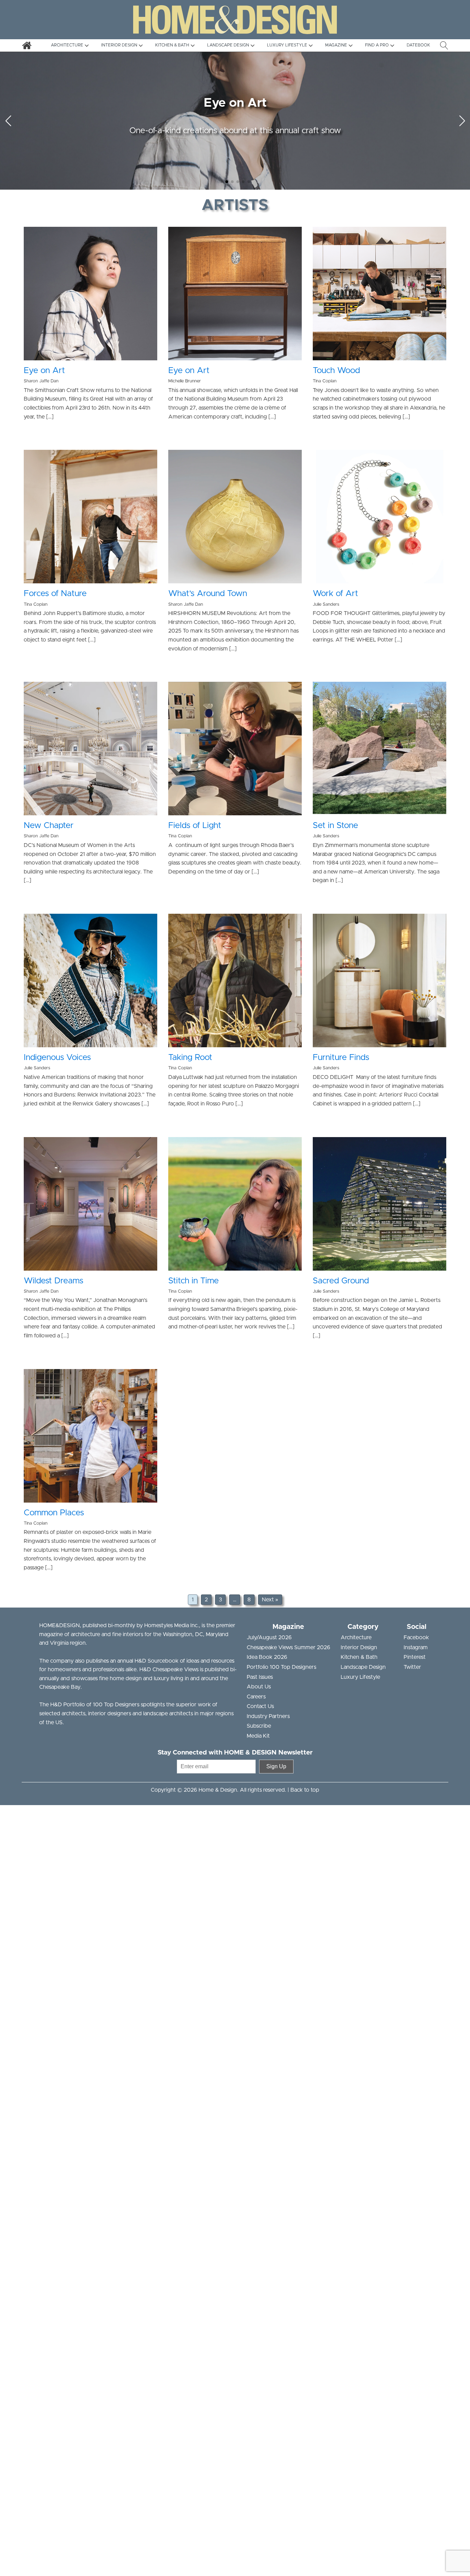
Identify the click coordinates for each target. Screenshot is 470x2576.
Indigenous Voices (57, 1058)
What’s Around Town (208, 594)
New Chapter (49, 826)
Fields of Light (195, 826)
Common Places (54, 1513)
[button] (221, 182)
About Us (259, 1687)
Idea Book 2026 (267, 1657)
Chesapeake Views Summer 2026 (289, 1647)
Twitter (412, 1667)
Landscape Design (363, 1667)
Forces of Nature (55, 594)
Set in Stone (335, 826)
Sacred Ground (341, 1281)
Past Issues (260, 1677)
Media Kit (258, 1736)
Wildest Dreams (54, 1281)
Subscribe (259, 1726)
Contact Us (260, 1706)
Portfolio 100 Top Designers (281, 1667)
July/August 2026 (269, 1637)
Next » (270, 1600)
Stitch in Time (194, 1281)
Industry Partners (268, 1716)
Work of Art (335, 594)
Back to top (305, 1790)
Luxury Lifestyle (360, 1677)
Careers (256, 1697)
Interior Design (359, 1647)
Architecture (356, 1637)
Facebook (416, 1637)
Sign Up (276, 1766)
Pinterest (415, 1657)
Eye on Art (44, 371)
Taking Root (190, 1058)
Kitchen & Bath (359, 1657)
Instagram (416, 1647)
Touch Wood (336, 371)
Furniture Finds (341, 1058)
